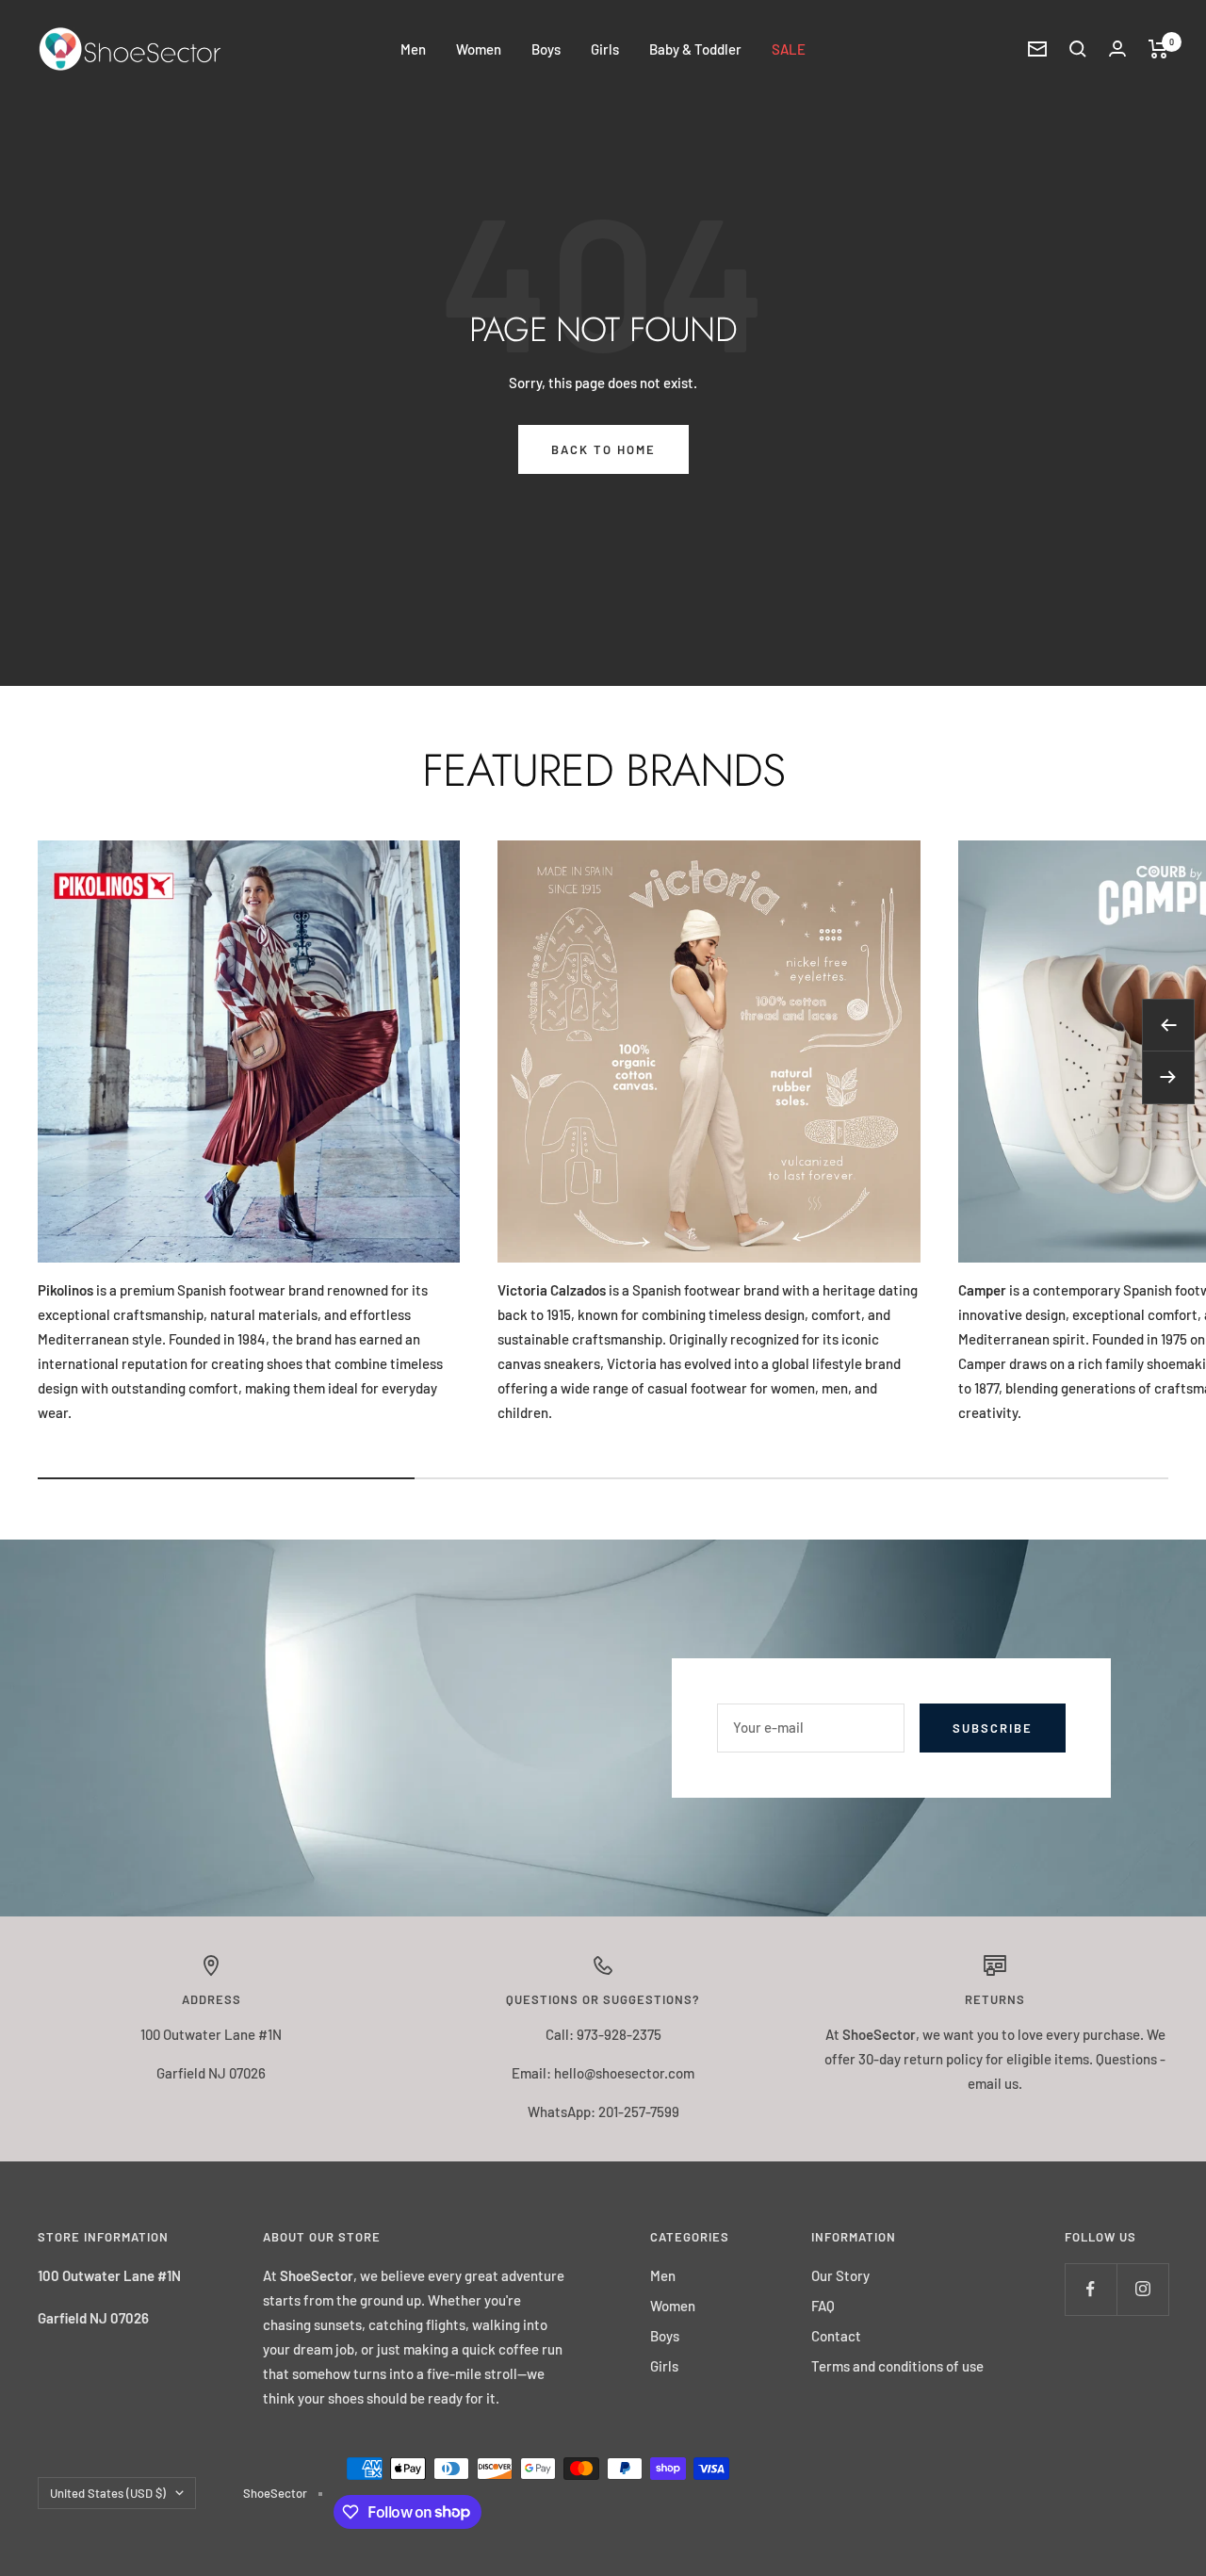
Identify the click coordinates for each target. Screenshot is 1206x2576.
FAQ (823, 2306)
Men (413, 49)
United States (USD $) (108, 2493)
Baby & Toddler (695, 49)
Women (479, 49)
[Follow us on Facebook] (1091, 2289)
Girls (605, 49)
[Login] (1117, 49)
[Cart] (1158, 49)
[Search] (1078, 49)
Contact (836, 2336)
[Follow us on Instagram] (1142, 2289)
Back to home (603, 449)
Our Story (840, 2275)
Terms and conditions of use (897, 2366)
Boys (546, 49)
